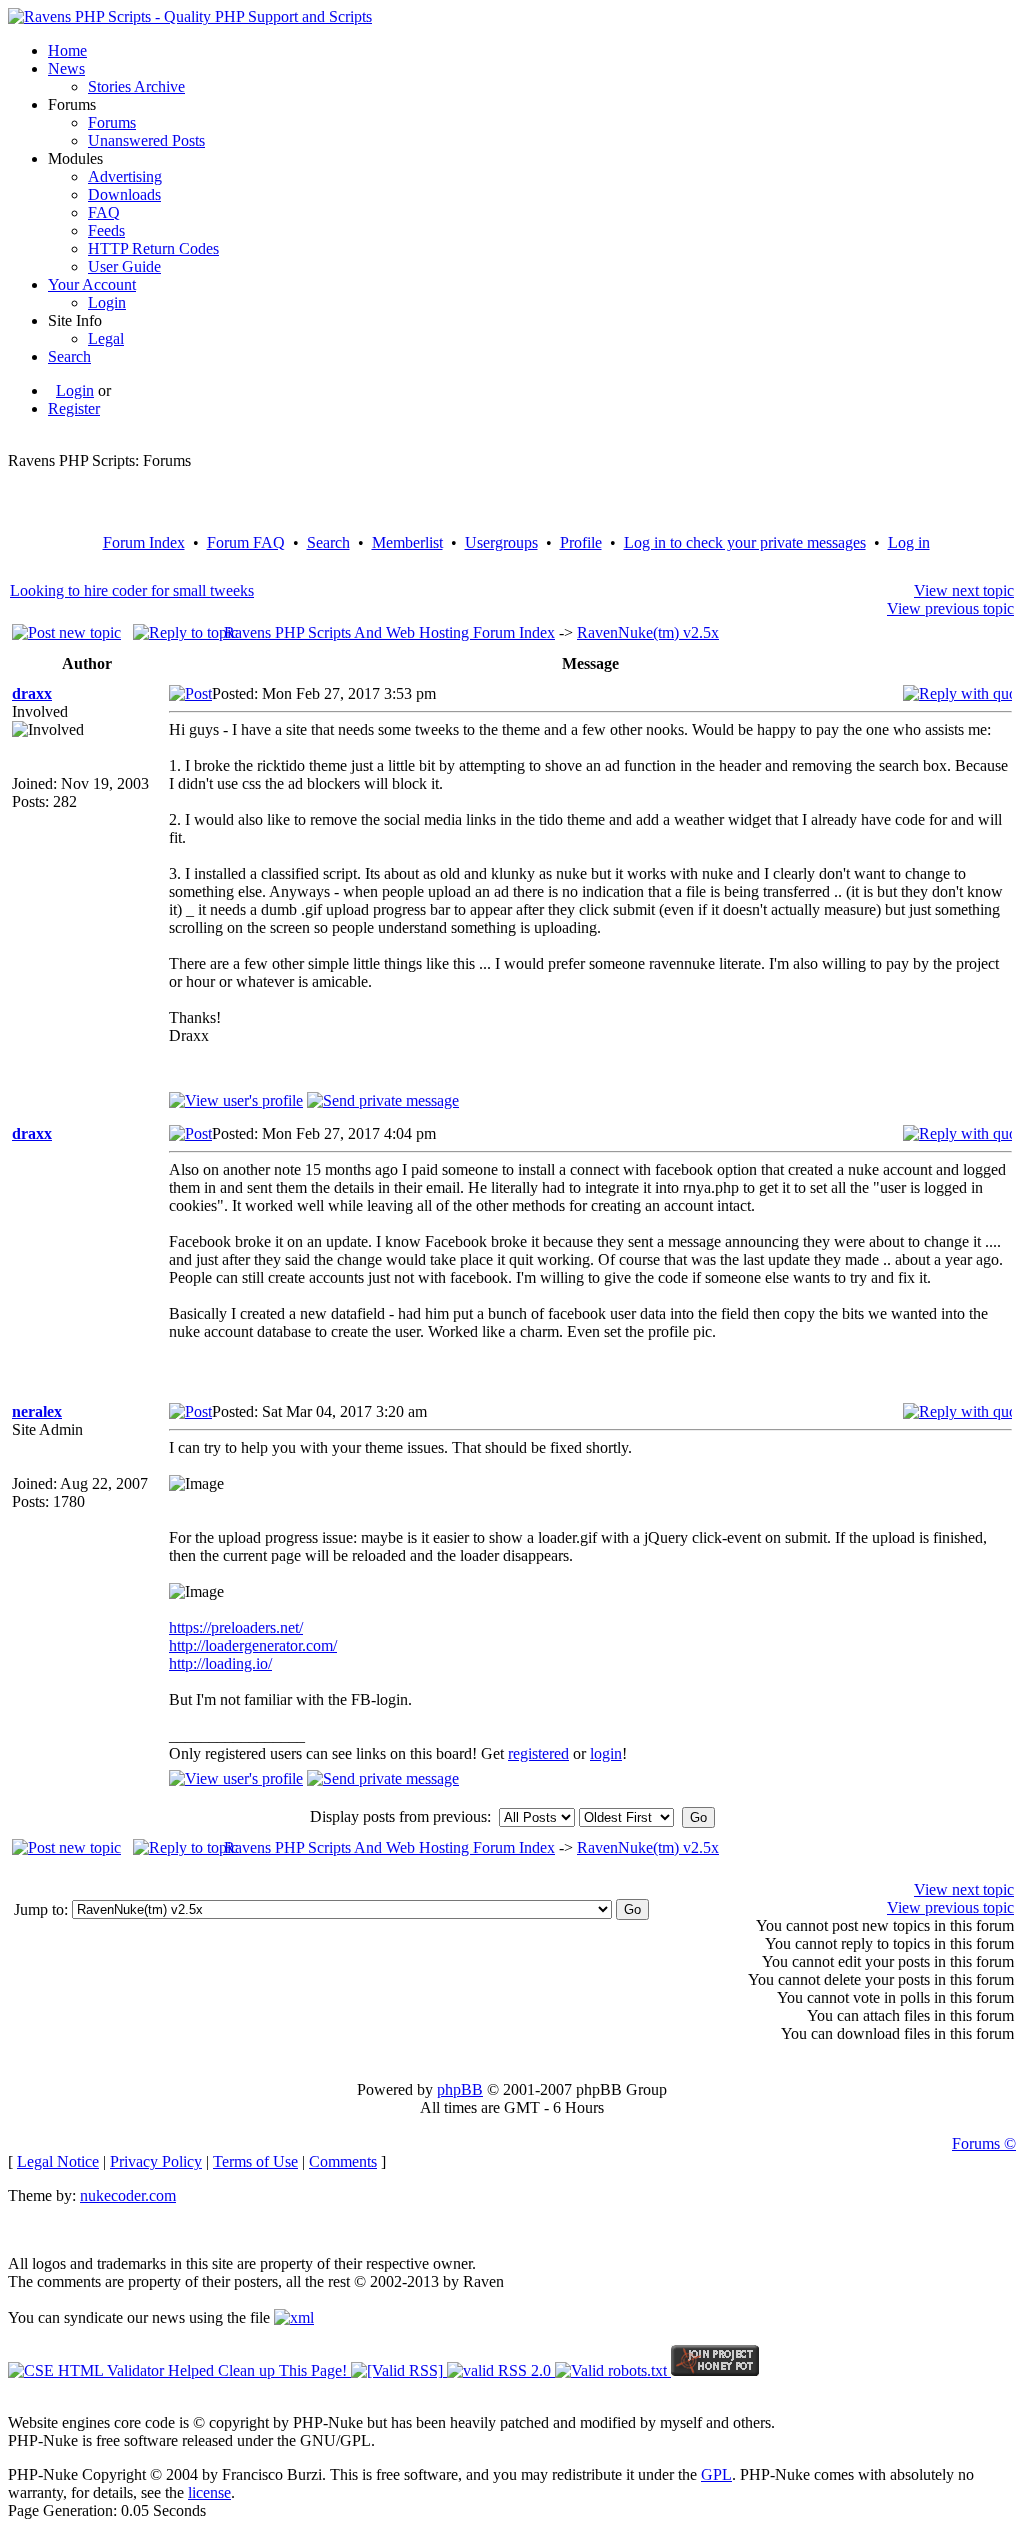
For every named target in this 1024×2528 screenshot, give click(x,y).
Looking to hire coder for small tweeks (132, 590)
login (606, 1753)
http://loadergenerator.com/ (253, 1645)
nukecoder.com (128, 2195)
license (209, 2492)
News (66, 68)
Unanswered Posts (146, 140)
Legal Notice (58, 2161)
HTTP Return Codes (153, 248)
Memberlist (407, 542)
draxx (32, 693)
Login (107, 302)
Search (69, 356)
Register (74, 408)
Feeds (106, 230)
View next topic (964, 590)
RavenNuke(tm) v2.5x (648, 632)
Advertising (125, 176)
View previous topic (950, 608)
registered (538, 1753)
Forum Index (144, 542)
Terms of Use (255, 2161)
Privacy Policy (156, 2161)
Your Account (92, 284)
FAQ (104, 212)
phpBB (460, 2089)
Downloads (124, 194)
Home (67, 50)
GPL (716, 2474)
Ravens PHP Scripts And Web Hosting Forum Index (389, 632)
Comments (343, 2161)
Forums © (984, 2143)
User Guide (124, 266)
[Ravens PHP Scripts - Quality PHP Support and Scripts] (190, 16)
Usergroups (501, 542)
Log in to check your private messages (745, 542)
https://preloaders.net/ (236, 1627)
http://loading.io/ (220, 1663)
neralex (37, 1411)
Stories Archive (136, 86)
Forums (112, 122)
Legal (106, 338)
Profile (581, 542)
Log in (909, 542)
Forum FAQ (246, 542)
